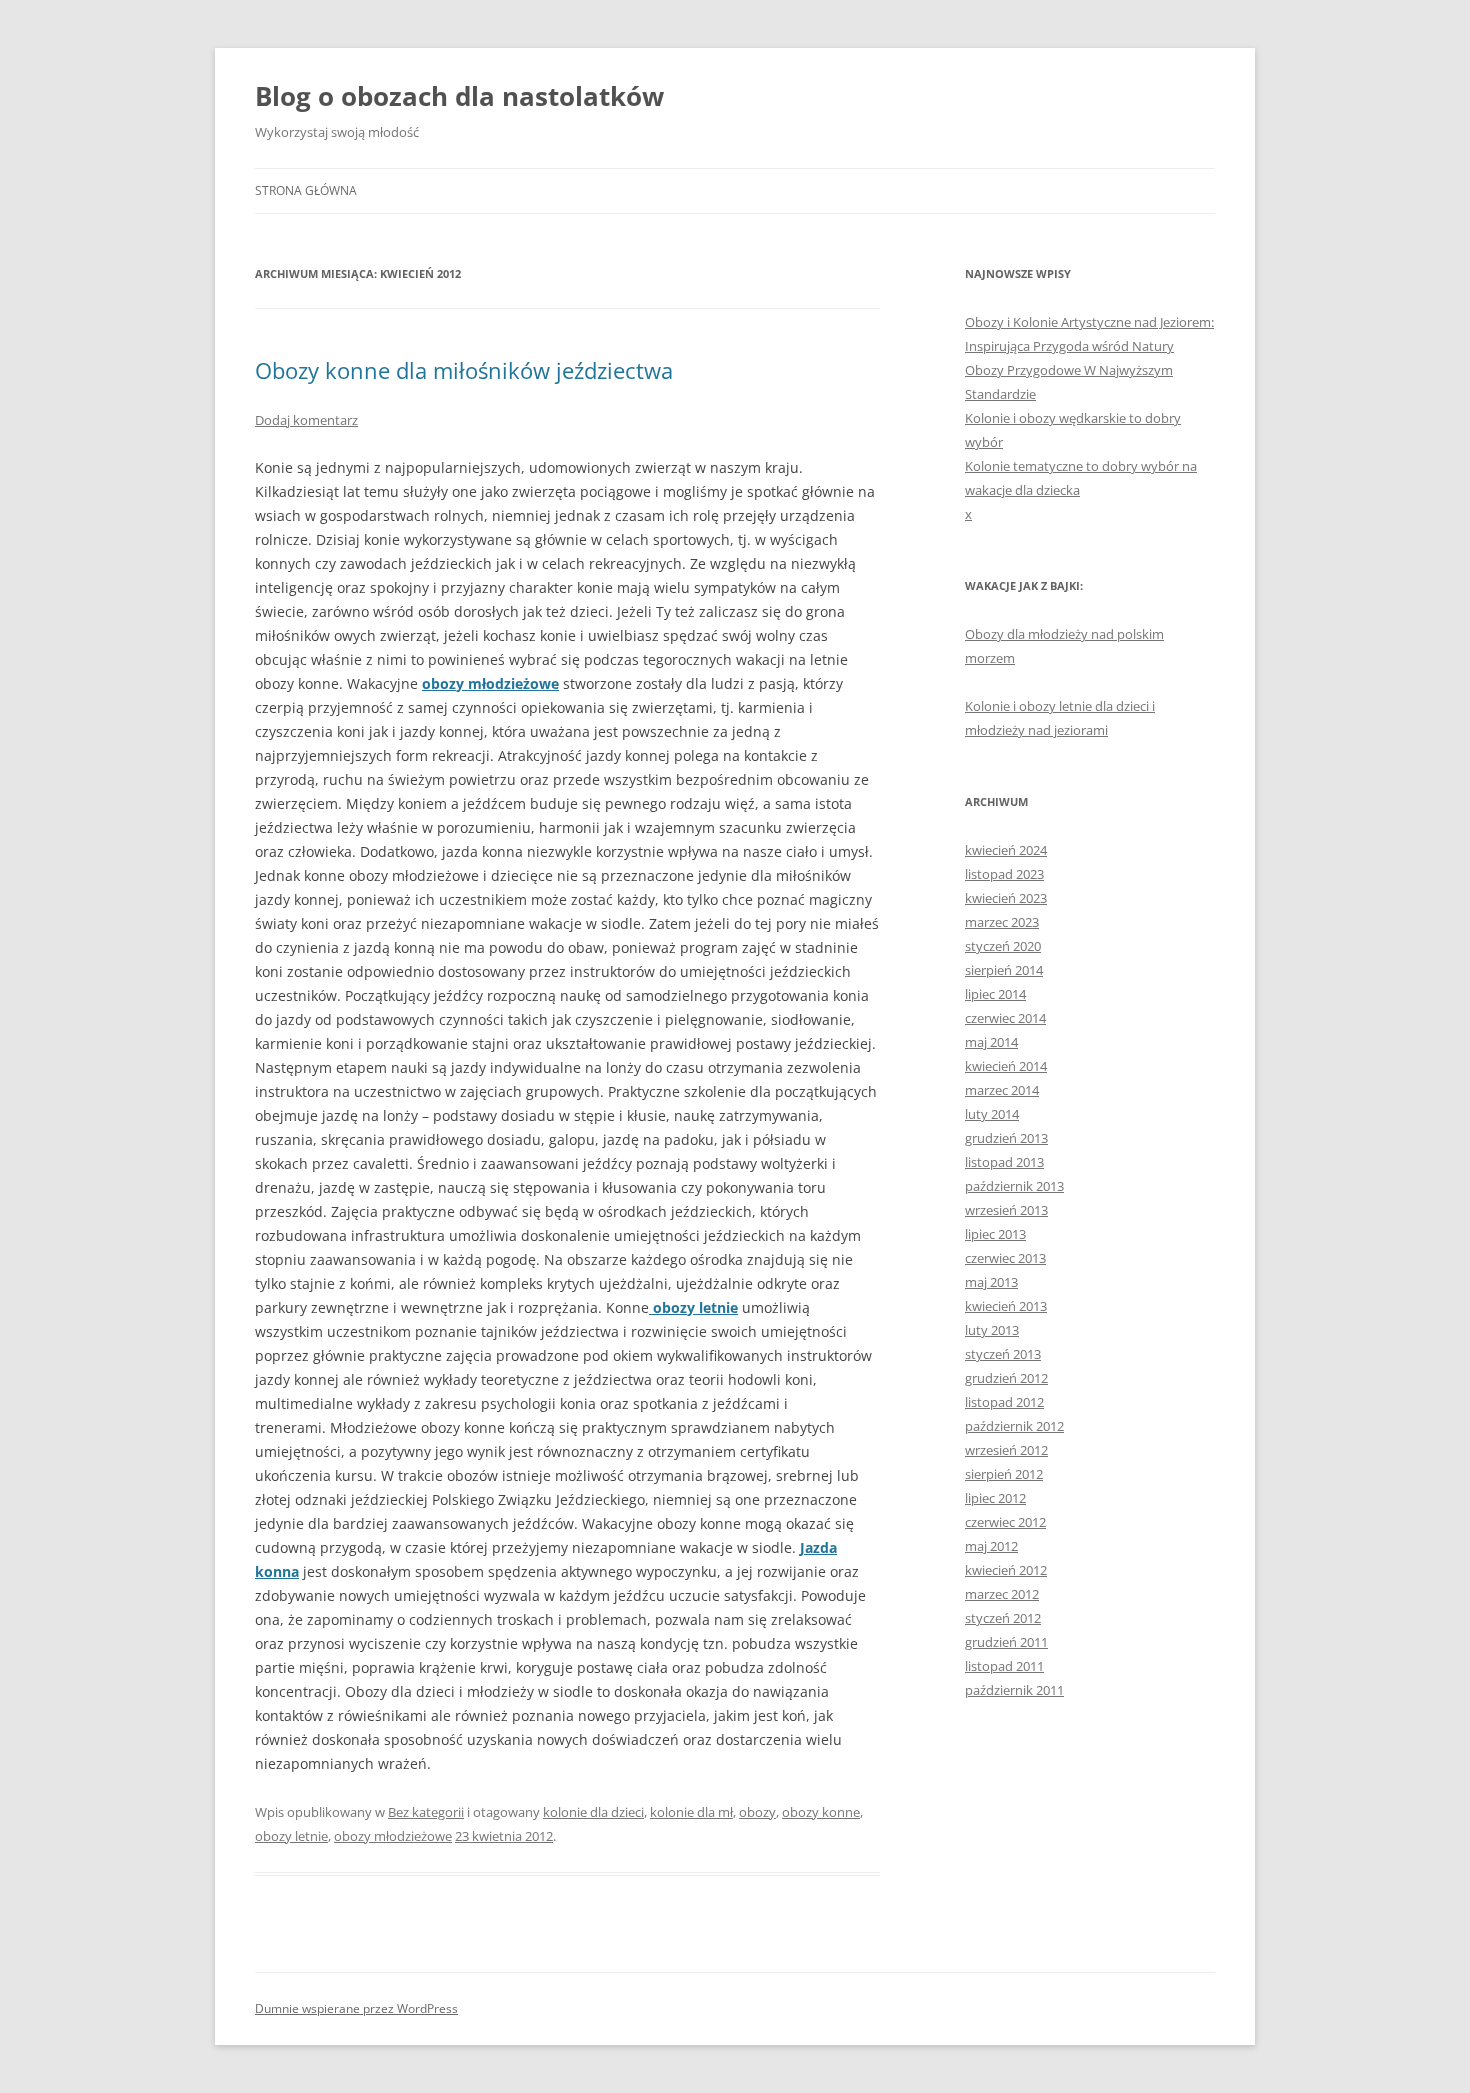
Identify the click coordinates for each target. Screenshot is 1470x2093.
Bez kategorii (426, 1812)
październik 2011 (1014, 1690)
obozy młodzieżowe (490, 683)
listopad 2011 (1004, 1666)
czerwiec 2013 (1005, 1258)
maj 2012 (991, 1546)
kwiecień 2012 (1006, 1570)
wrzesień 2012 (1006, 1450)
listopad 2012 (1004, 1402)
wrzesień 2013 (1006, 1210)
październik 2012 (1014, 1426)
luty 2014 (992, 1114)
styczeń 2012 (1003, 1618)
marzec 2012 (1002, 1594)
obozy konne (821, 1812)
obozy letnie (291, 1836)
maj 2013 (991, 1282)
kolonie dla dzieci (593, 1812)
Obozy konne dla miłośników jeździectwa (464, 370)
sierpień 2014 (1004, 970)
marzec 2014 (1002, 1090)
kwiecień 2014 (1006, 1066)
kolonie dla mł (691, 1812)
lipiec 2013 (995, 1234)
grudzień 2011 (1006, 1642)
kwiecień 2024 (1006, 850)
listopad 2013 (1004, 1162)
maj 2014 (991, 1042)
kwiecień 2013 (1006, 1306)
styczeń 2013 (1003, 1354)
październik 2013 (1014, 1186)
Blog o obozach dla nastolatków (459, 96)
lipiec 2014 (995, 994)
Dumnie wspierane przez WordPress (356, 2008)
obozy (757, 1812)
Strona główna (306, 190)
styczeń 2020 (1003, 946)
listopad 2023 (1004, 874)
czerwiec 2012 (1005, 1522)
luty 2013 (992, 1330)
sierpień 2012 (1004, 1474)
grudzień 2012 (1006, 1378)
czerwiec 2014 (1005, 1018)
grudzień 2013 (1006, 1138)
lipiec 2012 (995, 1498)
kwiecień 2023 (1006, 898)
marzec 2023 (1002, 922)
